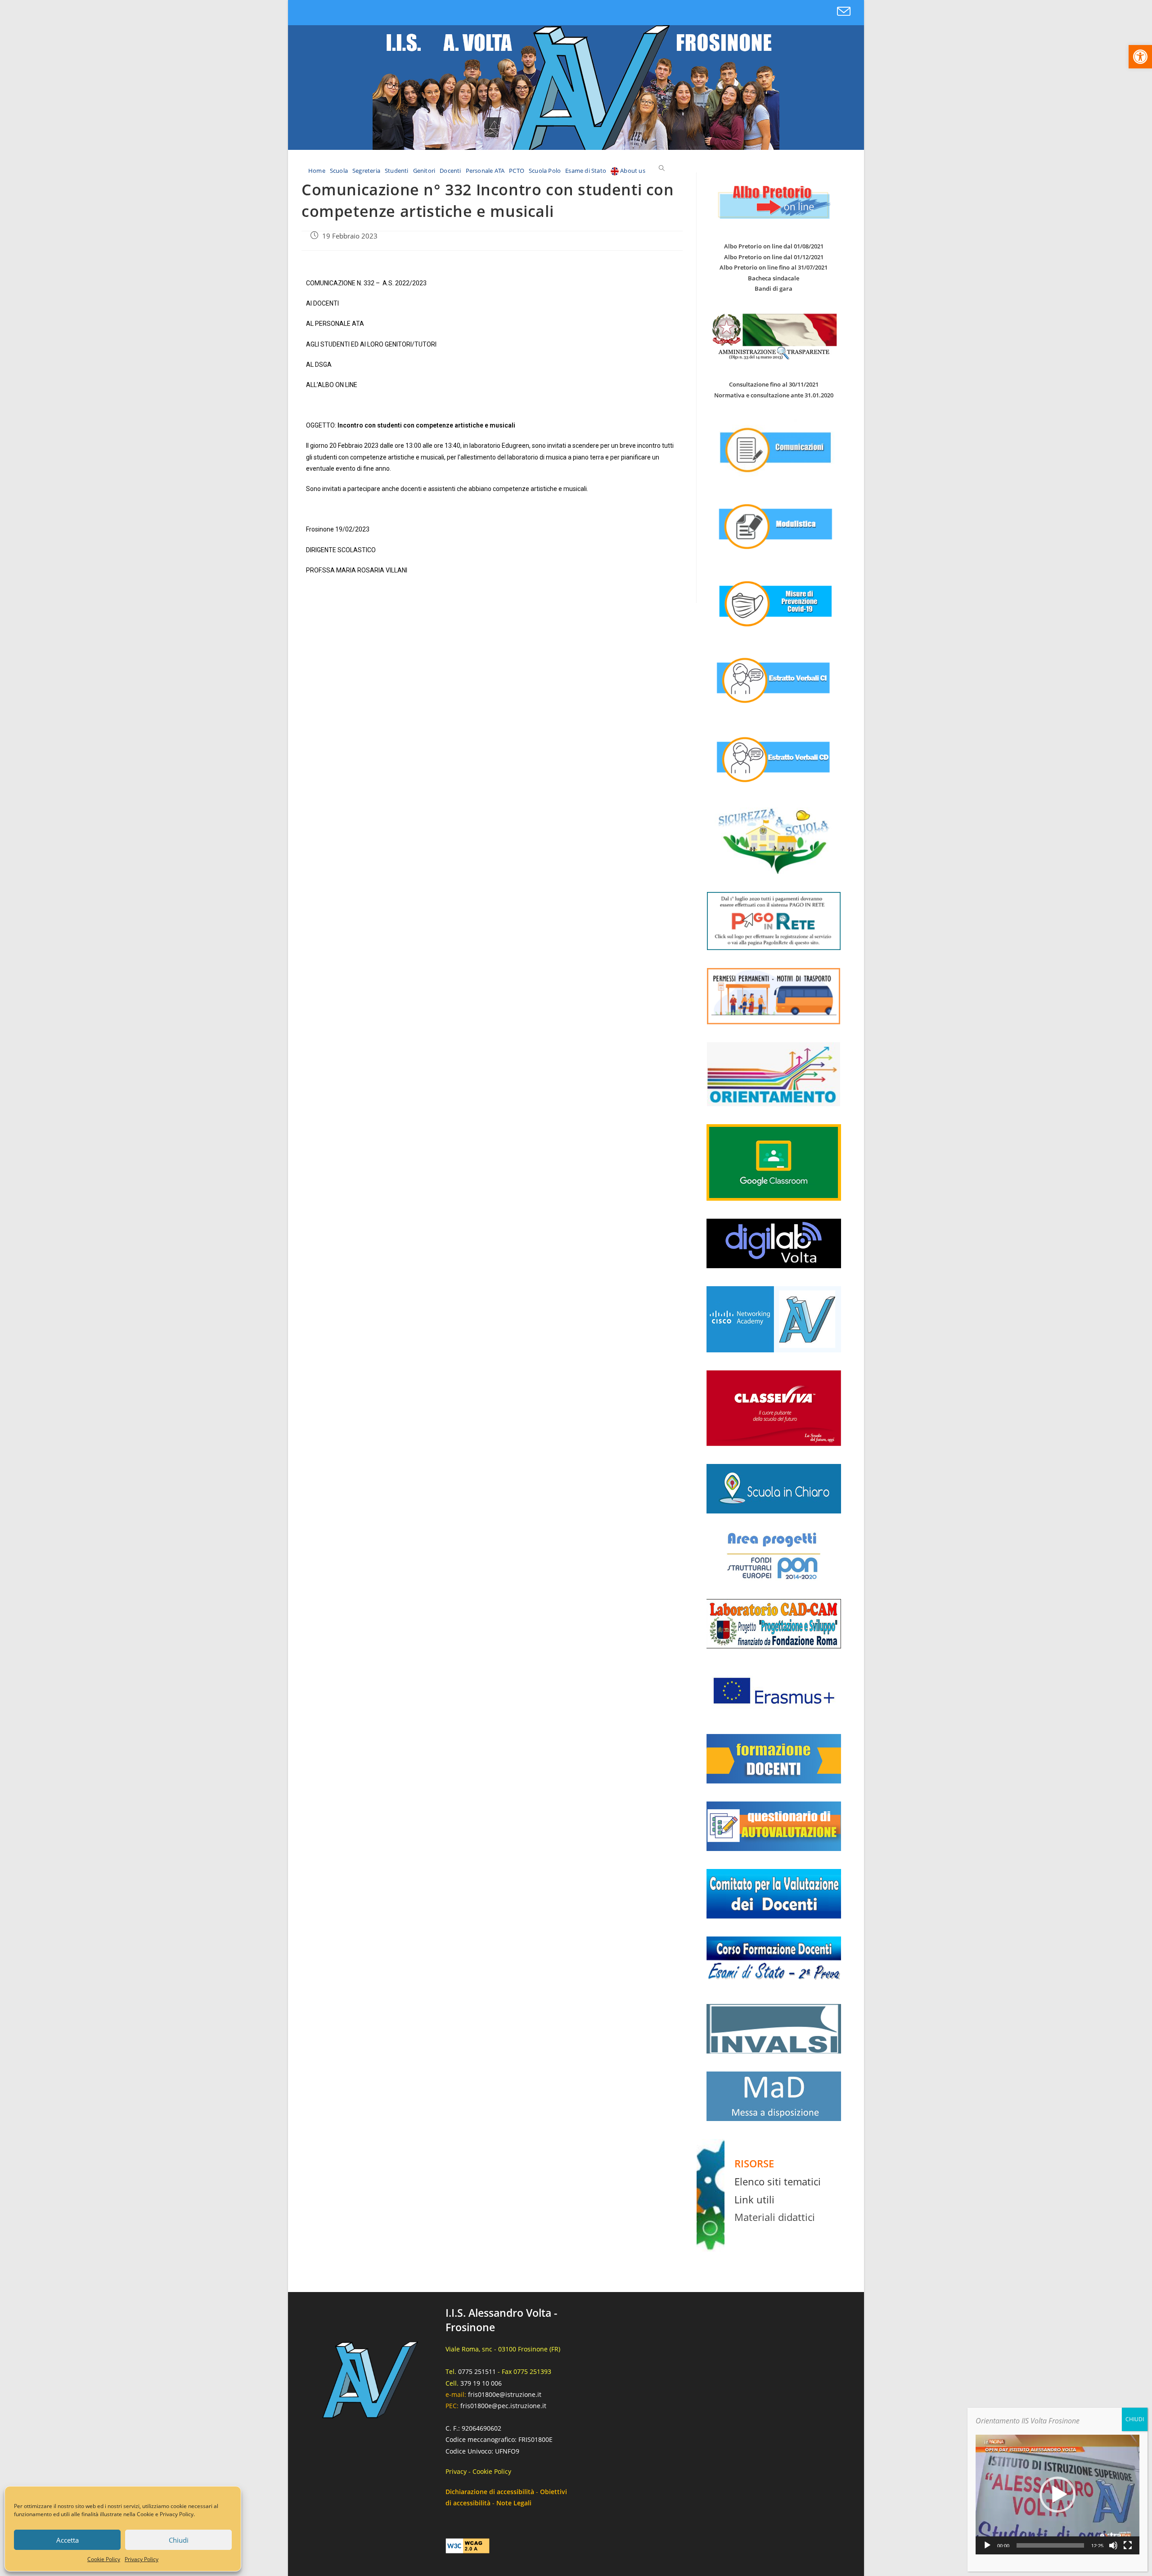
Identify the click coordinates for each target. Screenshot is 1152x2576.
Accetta (67, 2540)
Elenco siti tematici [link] (778, 2181)
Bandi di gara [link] (774, 288)
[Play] (987, 2545)
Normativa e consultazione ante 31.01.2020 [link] (774, 395)
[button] (1057, 2495)
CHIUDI (1135, 2419)
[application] (1057, 2495)
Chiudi (179, 2540)
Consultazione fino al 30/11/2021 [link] (774, 384)
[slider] (1050, 2545)
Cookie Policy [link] (104, 2559)
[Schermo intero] (1128, 2545)
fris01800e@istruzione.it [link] (505, 2394)
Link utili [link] (754, 2199)
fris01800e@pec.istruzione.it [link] (503, 2406)
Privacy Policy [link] (142, 2559)
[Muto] (1113, 2545)
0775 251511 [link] (477, 2371)
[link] (1140, 57)
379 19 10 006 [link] (481, 2383)
